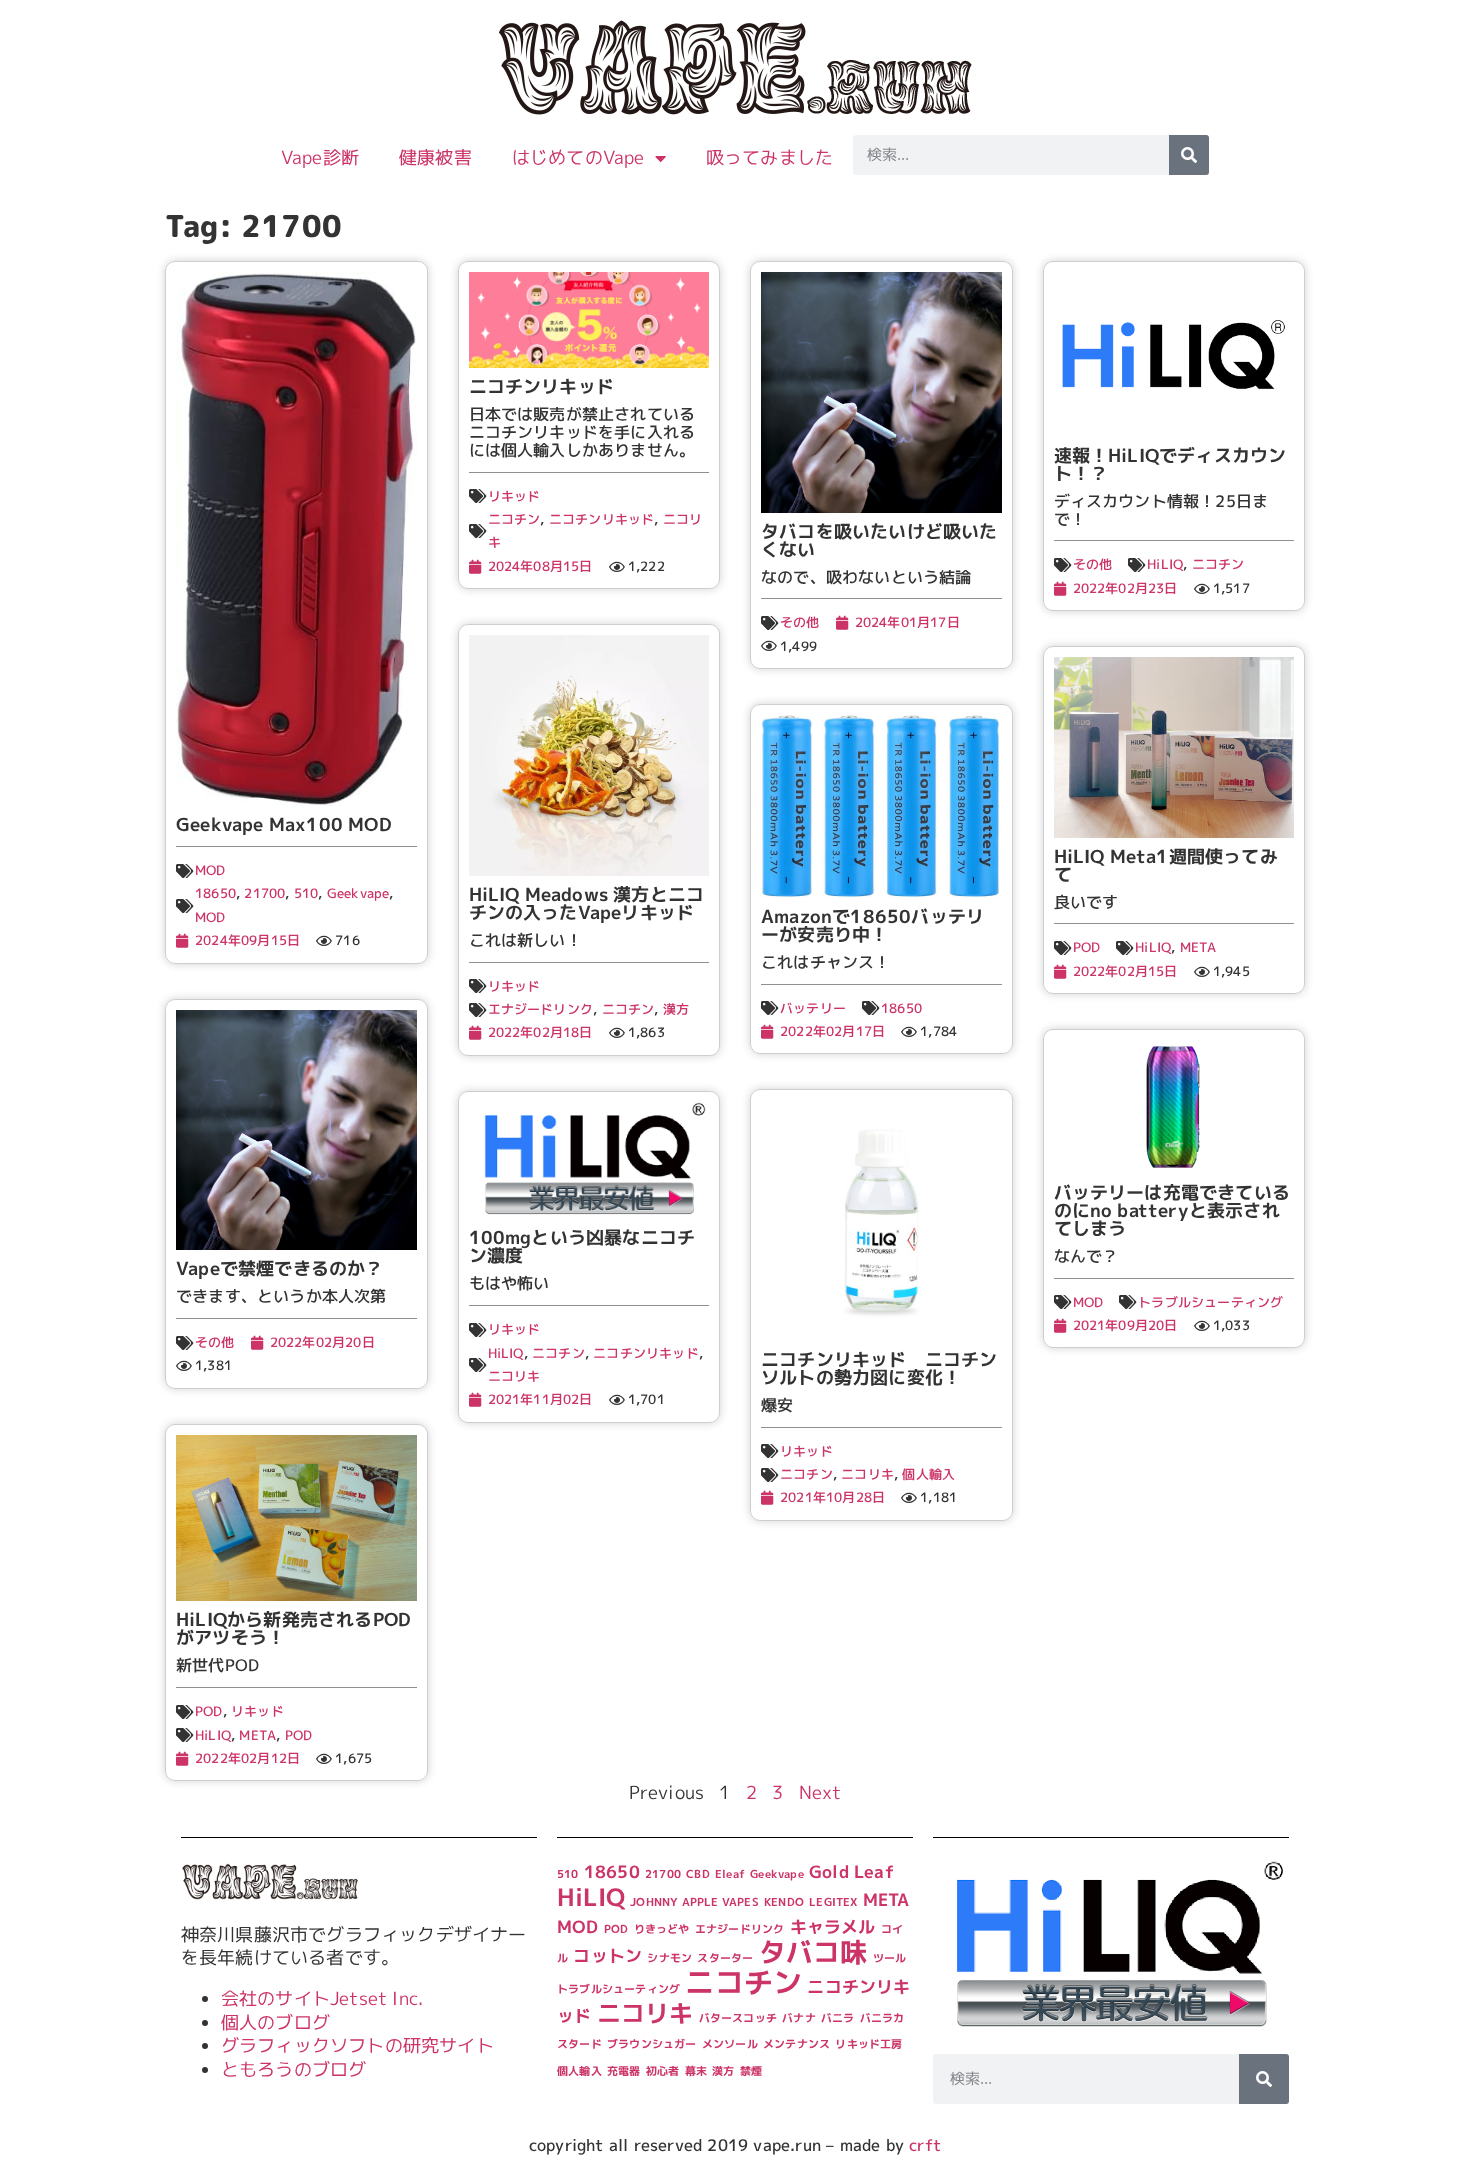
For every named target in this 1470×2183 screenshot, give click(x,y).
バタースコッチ (738, 2018)
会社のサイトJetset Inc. (322, 1998)
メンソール (730, 2044)
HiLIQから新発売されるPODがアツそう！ (293, 1628)
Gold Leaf (851, 1871)
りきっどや (662, 1929)
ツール (890, 1958)
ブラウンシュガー (652, 2044)
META (1198, 947)
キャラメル (833, 1926)
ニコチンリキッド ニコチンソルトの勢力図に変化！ (879, 1368)
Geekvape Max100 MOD (284, 824)
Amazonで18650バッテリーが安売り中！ (872, 925)
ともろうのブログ (294, 2069)
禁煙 (751, 2071)
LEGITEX (833, 1902)
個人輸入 (928, 1474)
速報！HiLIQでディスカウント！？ (1170, 464)
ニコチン (514, 519)
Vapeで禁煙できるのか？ (280, 1268)
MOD (210, 870)
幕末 (696, 2071)
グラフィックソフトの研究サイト (357, 2045)
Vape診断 (320, 157)
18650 (215, 893)
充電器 (624, 2071)
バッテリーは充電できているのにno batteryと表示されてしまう (1172, 1210)
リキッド (514, 496)
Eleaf (730, 1874)
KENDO (784, 1902)
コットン (607, 1955)
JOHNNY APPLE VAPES (694, 1902)
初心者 (663, 2071)
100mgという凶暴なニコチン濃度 (582, 1246)
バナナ (799, 2018)
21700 (264, 893)
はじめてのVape (578, 157)
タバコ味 (813, 1952)
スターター (725, 1958)
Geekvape (358, 893)
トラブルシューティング (1210, 1302)
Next (820, 1792)
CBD (698, 1874)
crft (925, 2145)
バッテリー (813, 1008)
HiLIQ (1165, 564)
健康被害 (435, 157)
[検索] (1189, 155)
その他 (800, 622)
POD (1087, 947)
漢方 (676, 1009)
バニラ (838, 2018)
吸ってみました (769, 157)
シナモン (669, 1958)
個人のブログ (275, 2022)
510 (306, 893)
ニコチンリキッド (542, 386)
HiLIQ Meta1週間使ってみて (1166, 865)
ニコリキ (514, 1376)
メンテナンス (796, 2044)
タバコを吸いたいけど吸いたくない (879, 540)
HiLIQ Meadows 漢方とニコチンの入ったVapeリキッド (587, 903)
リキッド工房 (868, 2044)
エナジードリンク (541, 1009)
